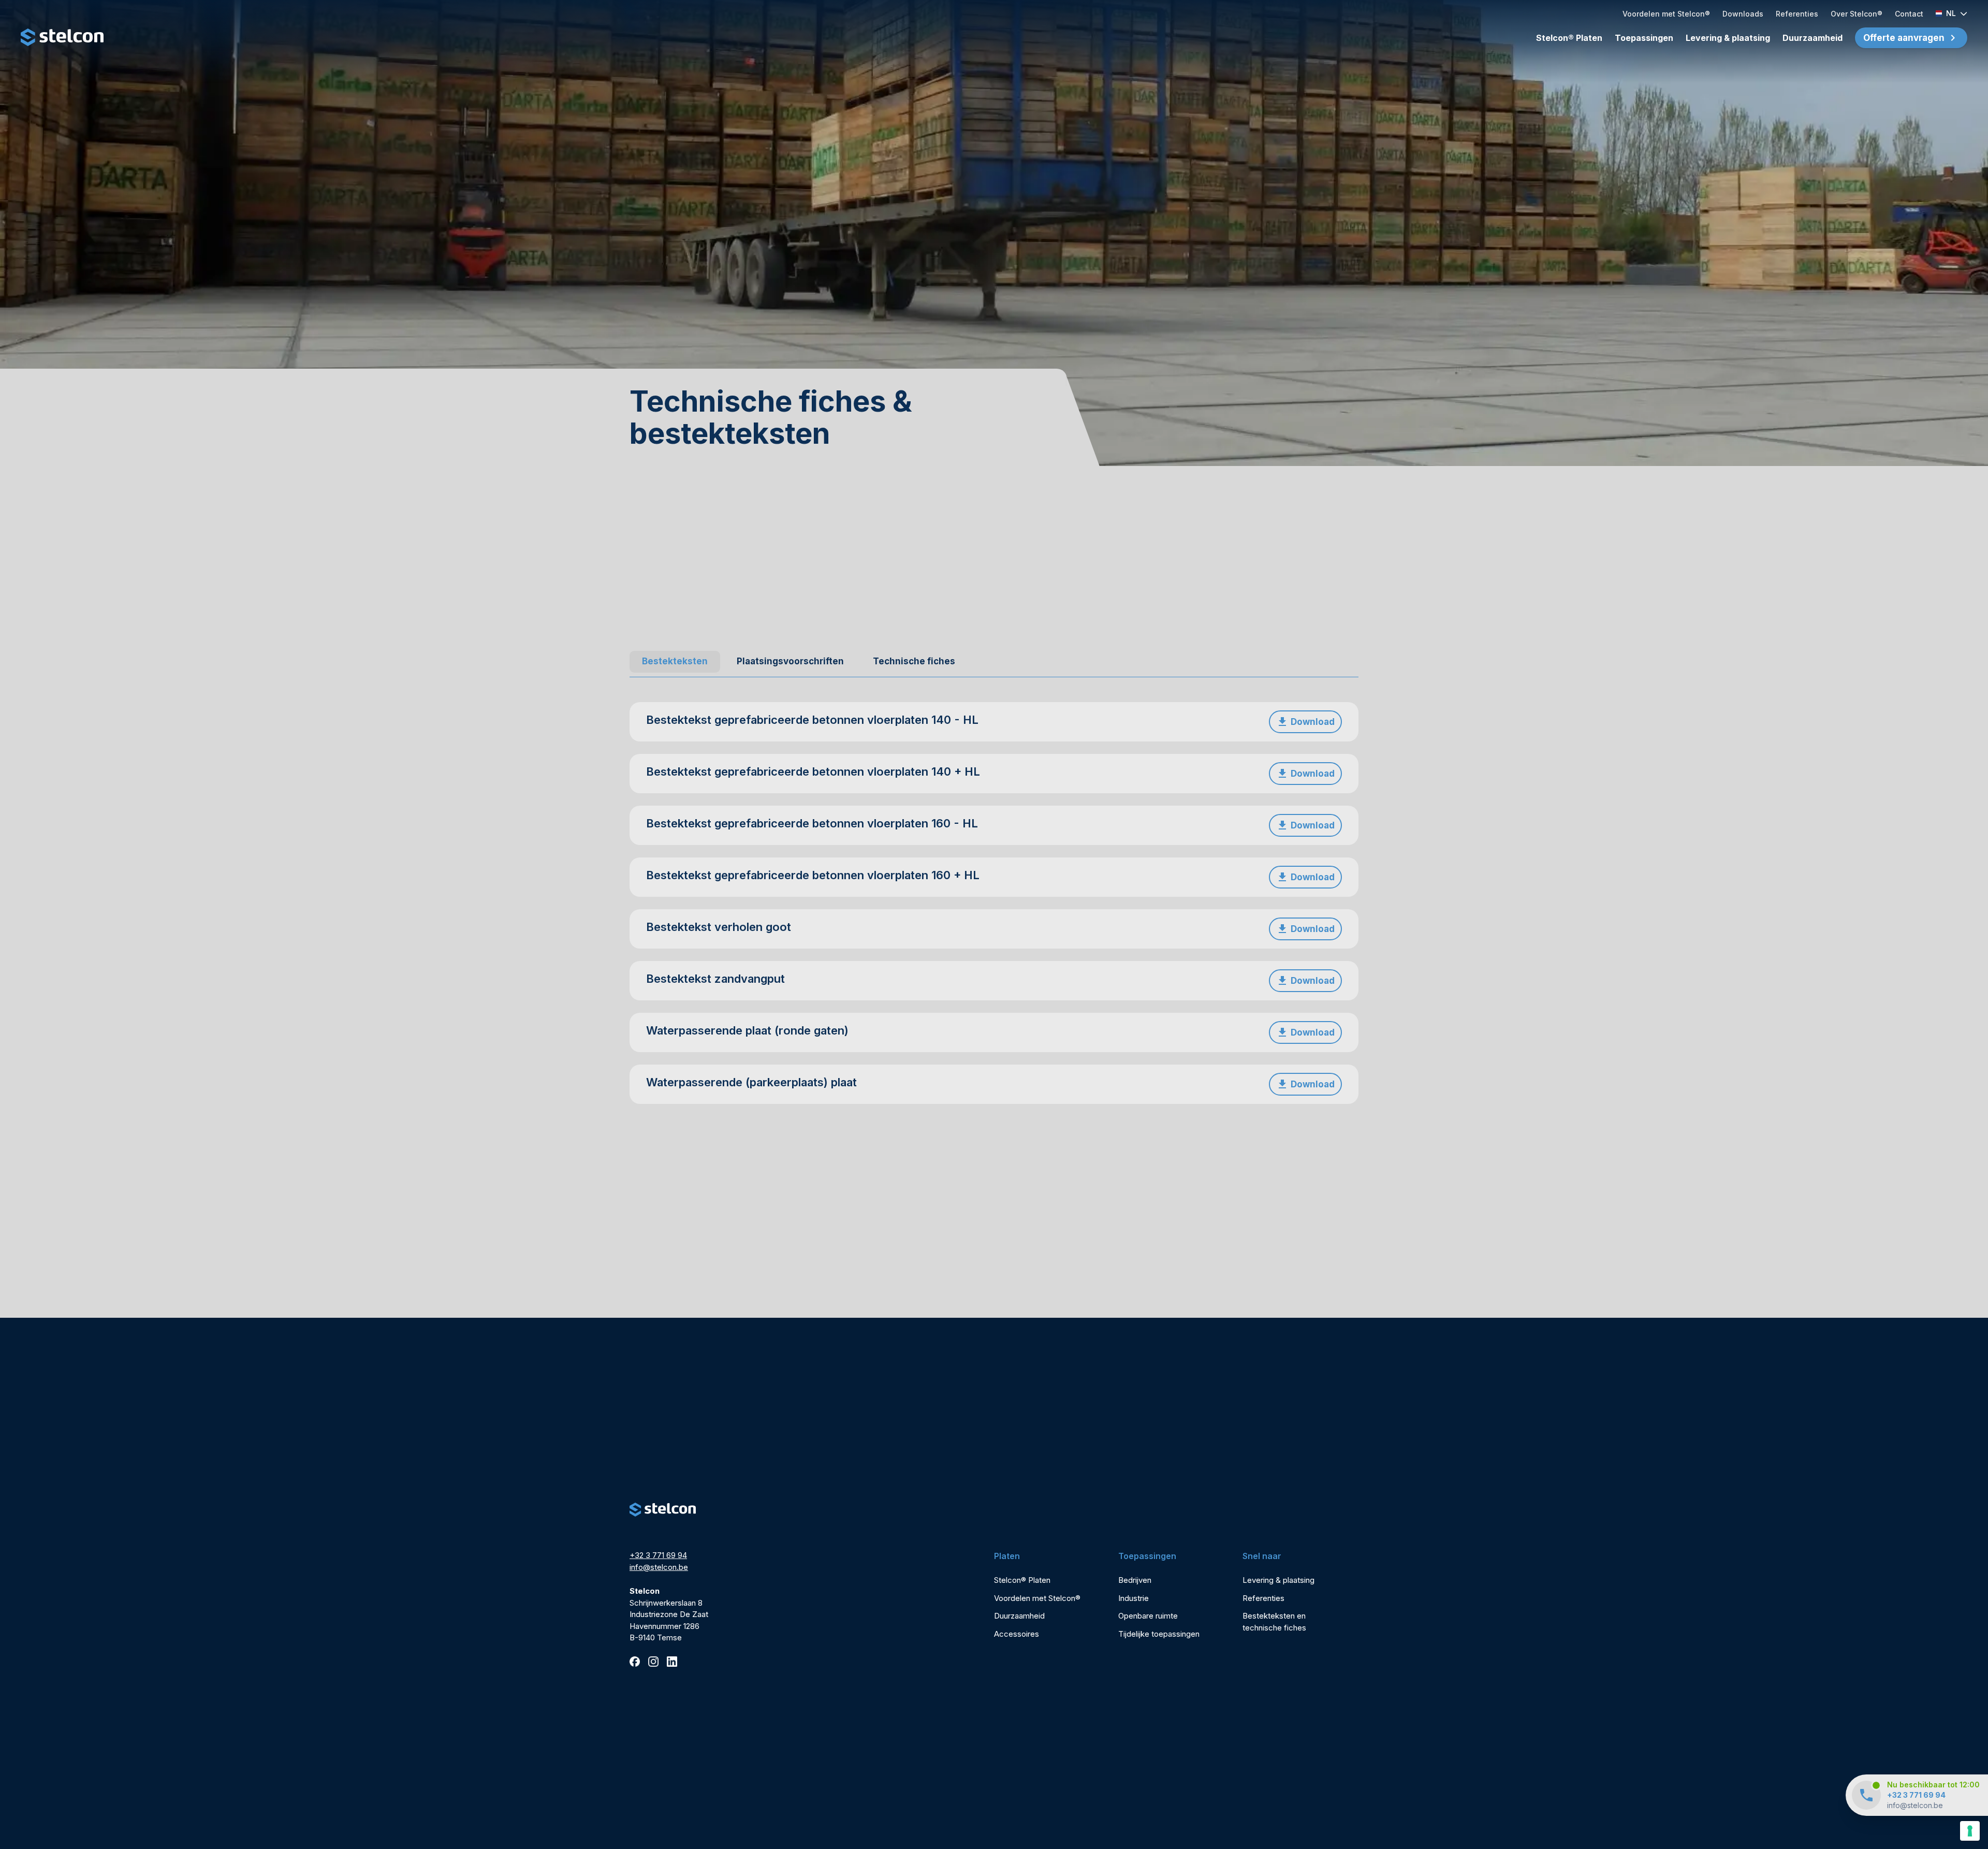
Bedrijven (1135, 1580)
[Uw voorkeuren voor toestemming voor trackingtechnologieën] (1970, 1831)
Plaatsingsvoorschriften (790, 661)
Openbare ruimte (1148, 1616)
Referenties (1797, 14)
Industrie (1134, 1598)
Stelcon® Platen (1569, 38)
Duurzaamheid (1812, 38)
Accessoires (1017, 1634)
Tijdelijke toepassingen (1159, 1634)
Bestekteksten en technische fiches (1274, 1622)
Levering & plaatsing (1728, 38)
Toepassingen (1644, 38)
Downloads (1743, 14)
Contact (1909, 14)
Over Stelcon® (1857, 14)
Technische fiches (914, 661)
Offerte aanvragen (1904, 38)
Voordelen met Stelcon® (1666, 14)
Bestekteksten (675, 661)
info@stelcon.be (1915, 1805)
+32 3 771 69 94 (1916, 1795)
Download (1313, 722)
